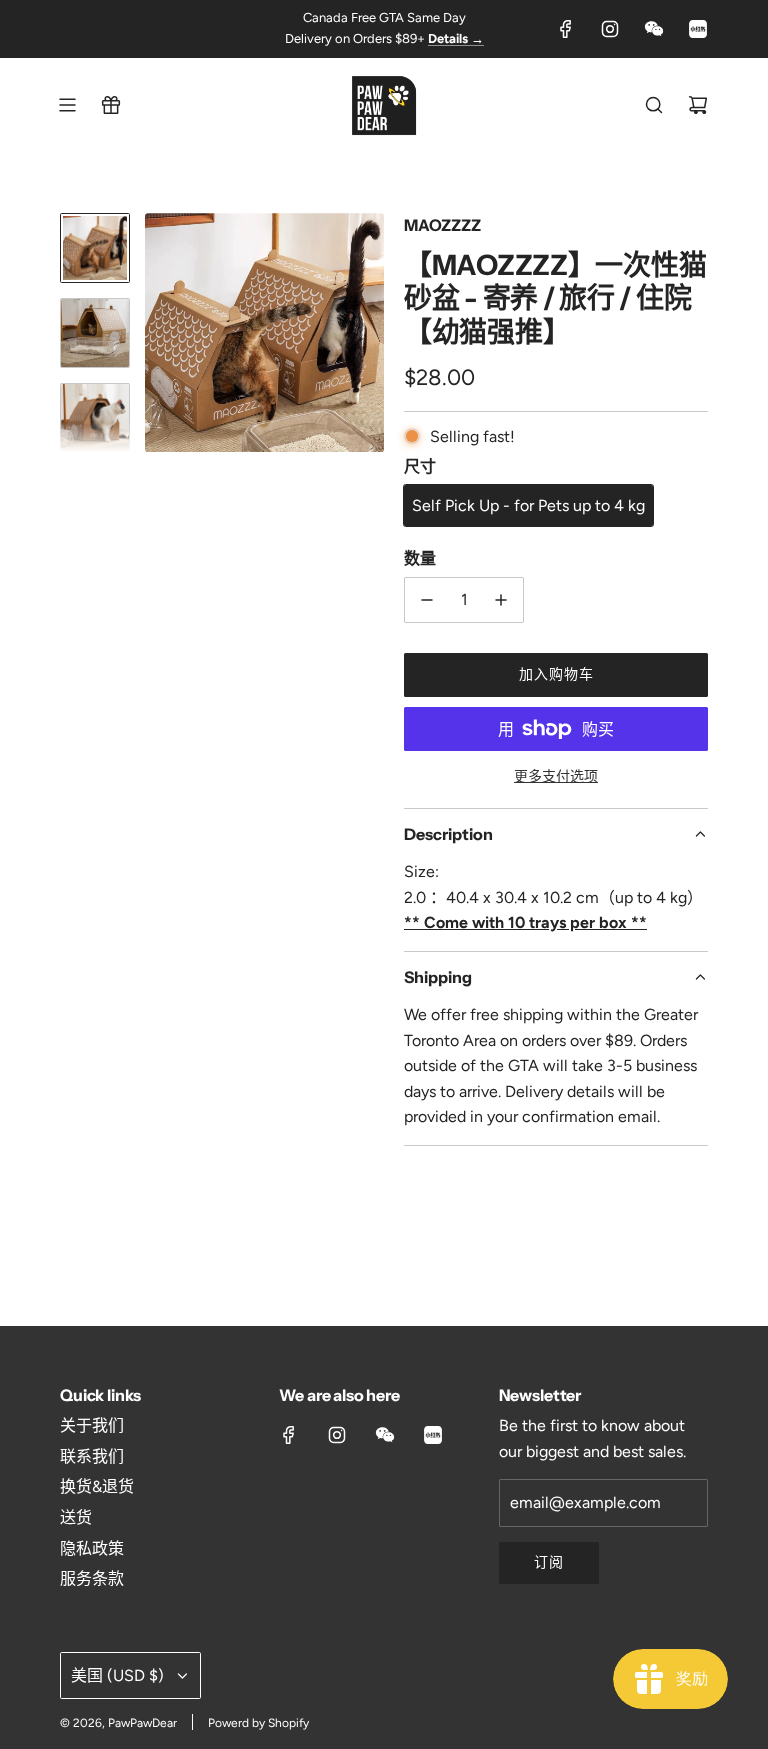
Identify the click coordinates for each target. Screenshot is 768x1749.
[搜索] (654, 105)
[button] (161, 333)
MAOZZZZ (442, 225)
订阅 (549, 1562)
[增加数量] (501, 600)
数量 (420, 558)
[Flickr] (654, 29)
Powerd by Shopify (258, 1723)
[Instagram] (610, 29)
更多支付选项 (556, 776)
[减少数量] (427, 600)
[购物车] (698, 105)
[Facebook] (566, 29)
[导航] (67, 105)
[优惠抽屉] (111, 105)
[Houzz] (698, 29)
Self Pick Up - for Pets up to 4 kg (528, 505)
